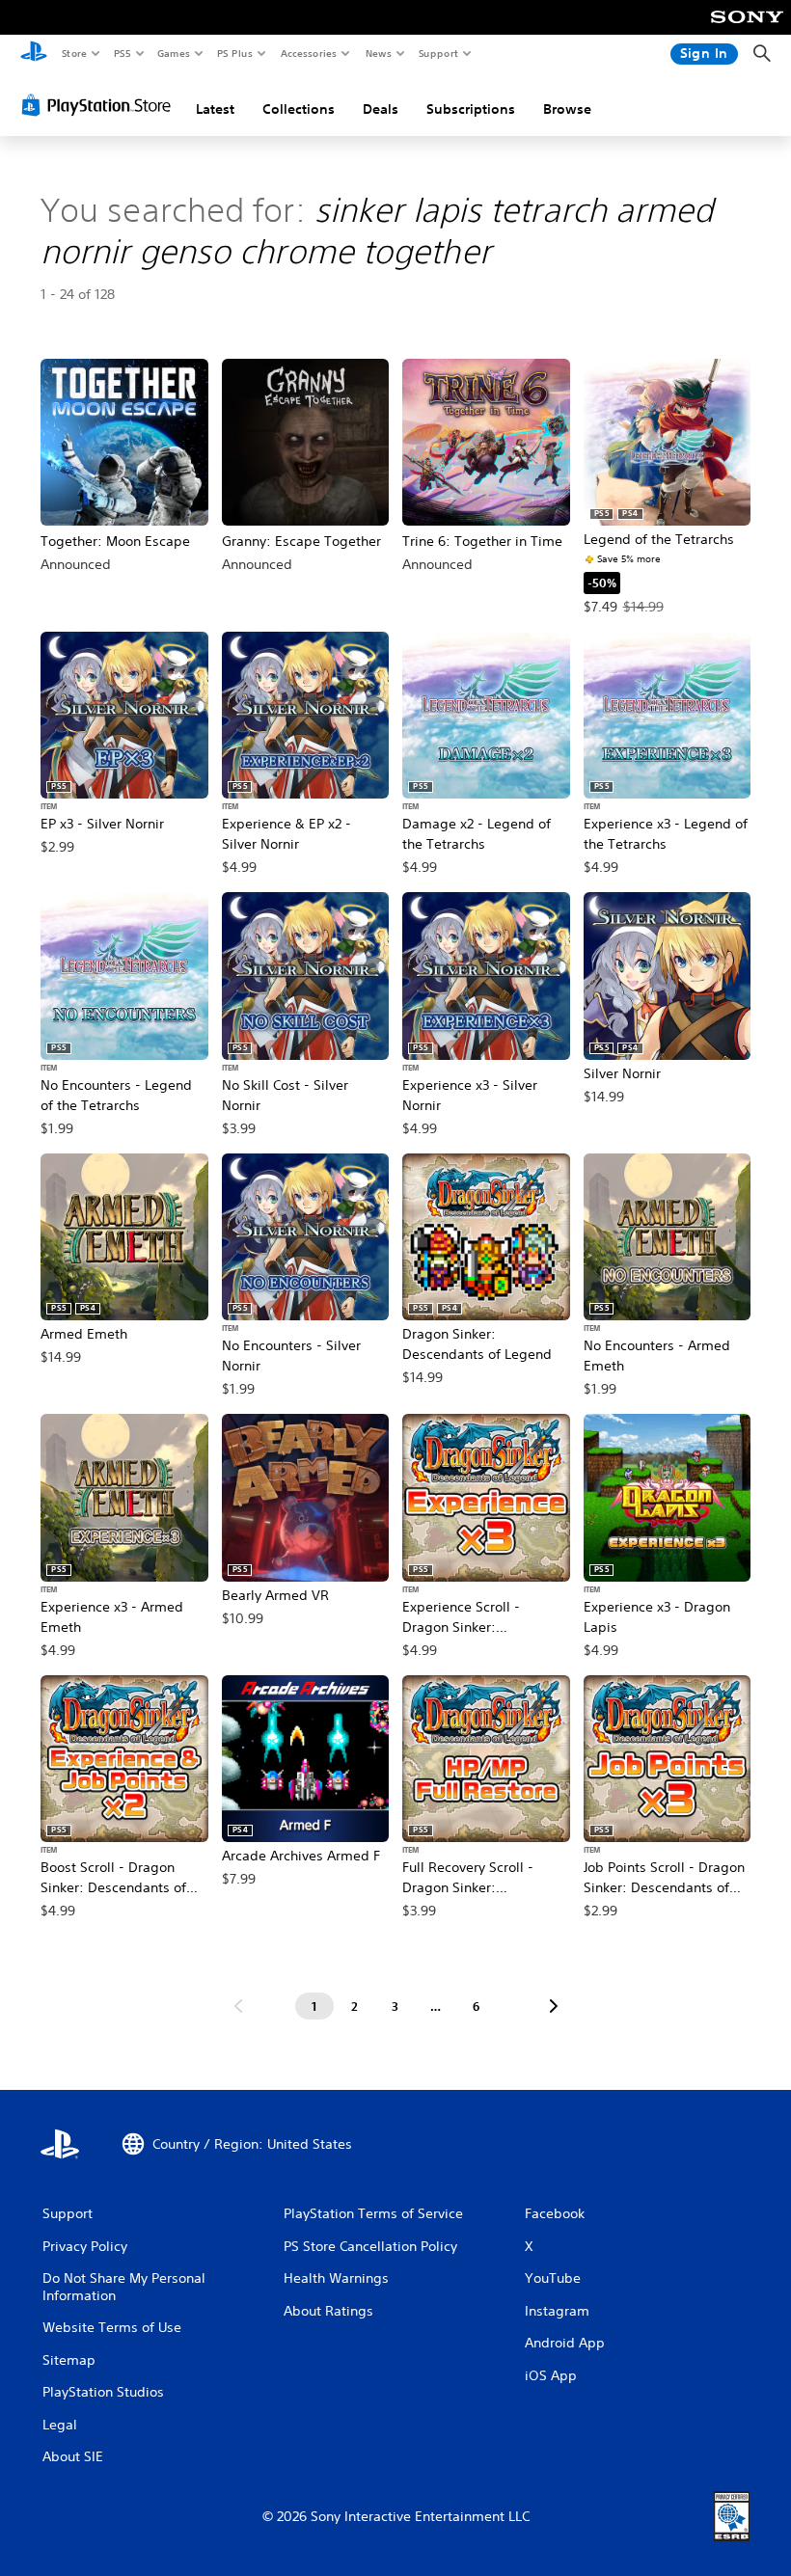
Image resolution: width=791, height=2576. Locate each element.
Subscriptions (471, 109)
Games (173, 53)
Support (437, 53)
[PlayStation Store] (100, 105)
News (379, 53)
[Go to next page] (554, 2006)
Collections (299, 109)
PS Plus (234, 53)
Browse (567, 109)
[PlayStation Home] (34, 54)
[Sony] (747, 30)
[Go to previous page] (238, 2006)
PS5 (122, 53)
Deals (381, 109)
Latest (215, 109)
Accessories (308, 53)
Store (74, 53)
